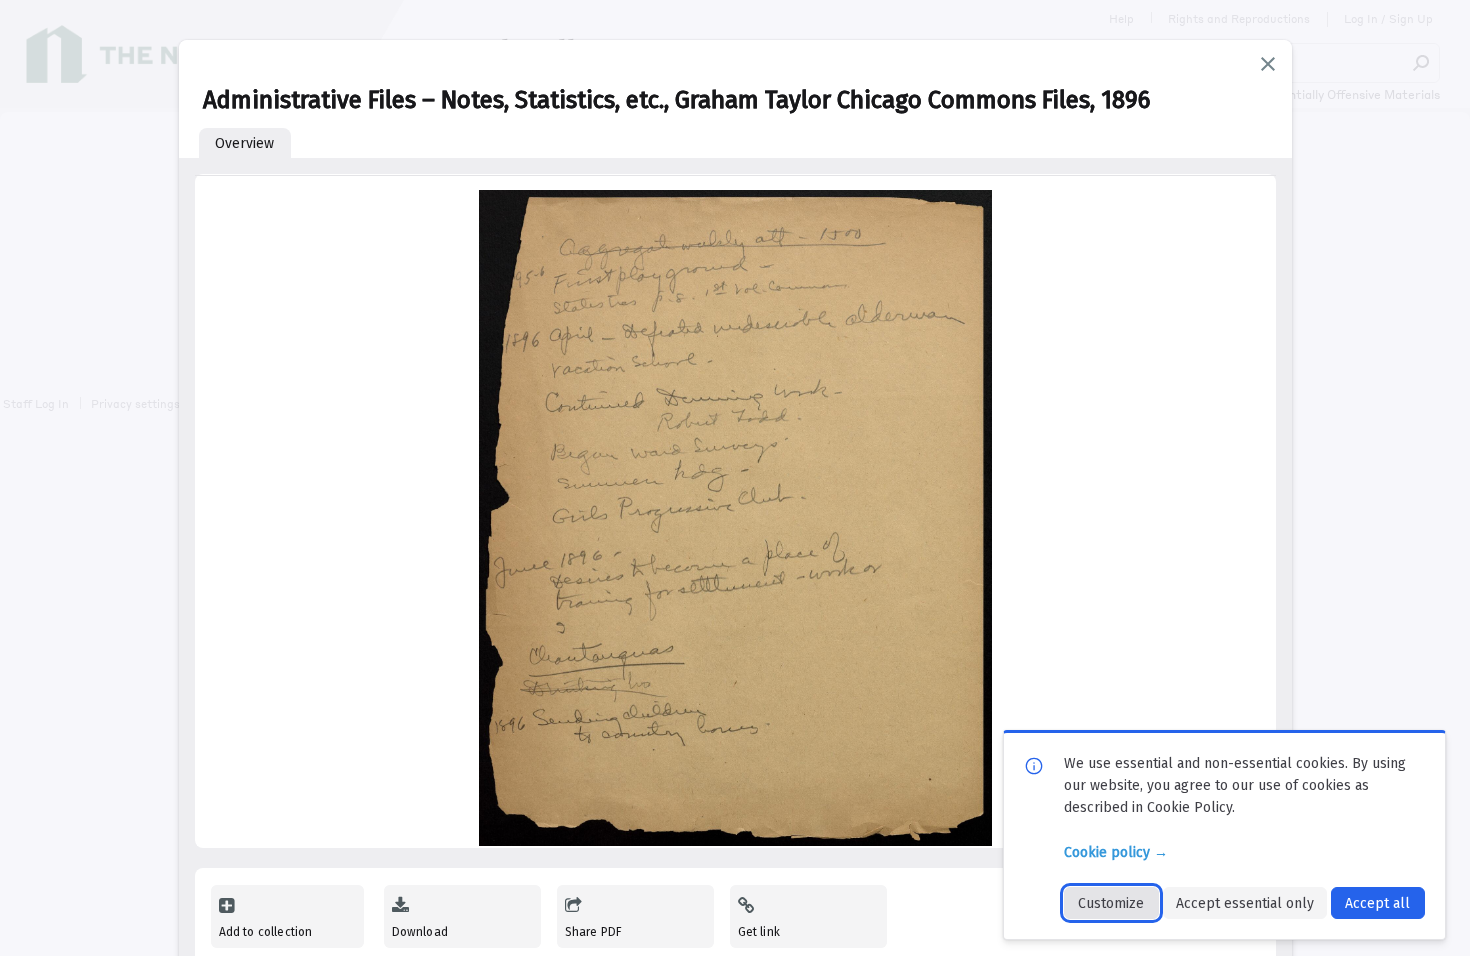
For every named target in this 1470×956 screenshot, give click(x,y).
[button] (1268, 64)
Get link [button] (759, 932)
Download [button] (420, 932)
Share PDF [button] (594, 932)
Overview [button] (244, 143)
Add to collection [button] (266, 932)
